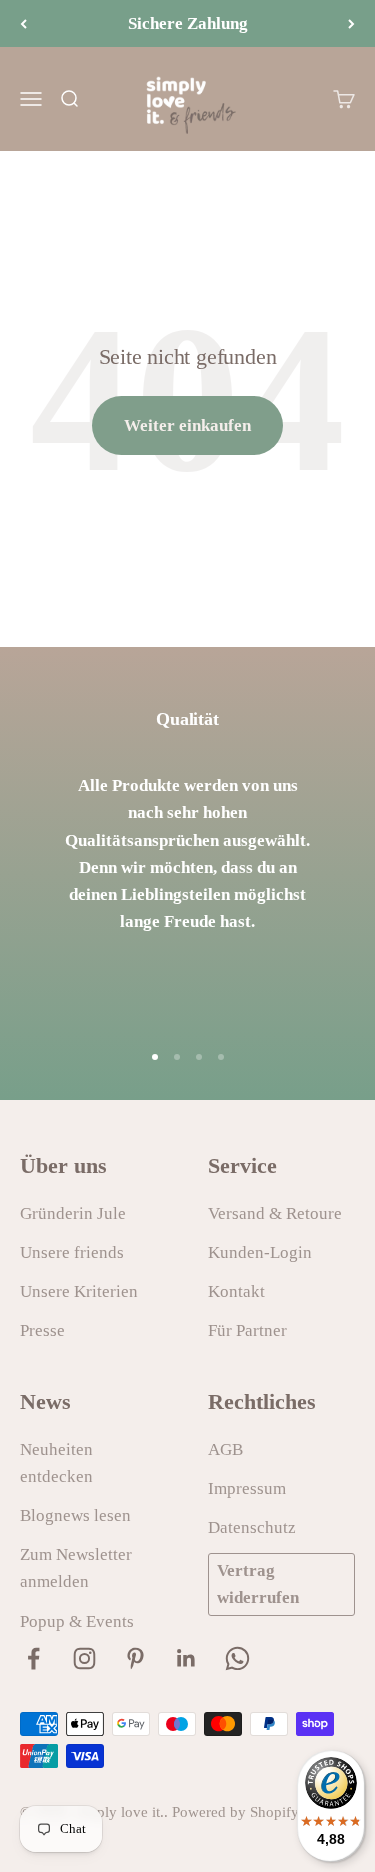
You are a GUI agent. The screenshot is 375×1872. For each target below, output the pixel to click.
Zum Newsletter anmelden (76, 1568)
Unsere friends (72, 1252)
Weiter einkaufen (187, 425)
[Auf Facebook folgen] (33, 1658)
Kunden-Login (260, 1252)
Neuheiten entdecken (56, 1463)
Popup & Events (77, 1621)
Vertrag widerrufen (258, 1584)
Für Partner (247, 1330)
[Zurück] (23, 23)
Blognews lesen (75, 1515)
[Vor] (351, 23)
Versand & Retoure (275, 1213)
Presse (42, 1330)
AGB (225, 1449)
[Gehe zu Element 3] (199, 1057)
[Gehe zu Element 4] (221, 1057)
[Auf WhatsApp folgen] (237, 1658)
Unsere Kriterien (79, 1291)
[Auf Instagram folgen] (84, 1658)
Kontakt (236, 1291)
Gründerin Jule (73, 1213)
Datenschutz (252, 1527)
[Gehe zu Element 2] (177, 1057)
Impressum (247, 1488)
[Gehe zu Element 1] (155, 1057)
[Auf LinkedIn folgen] (186, 1658)
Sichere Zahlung (188, 23)
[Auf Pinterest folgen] (135, 1658)
